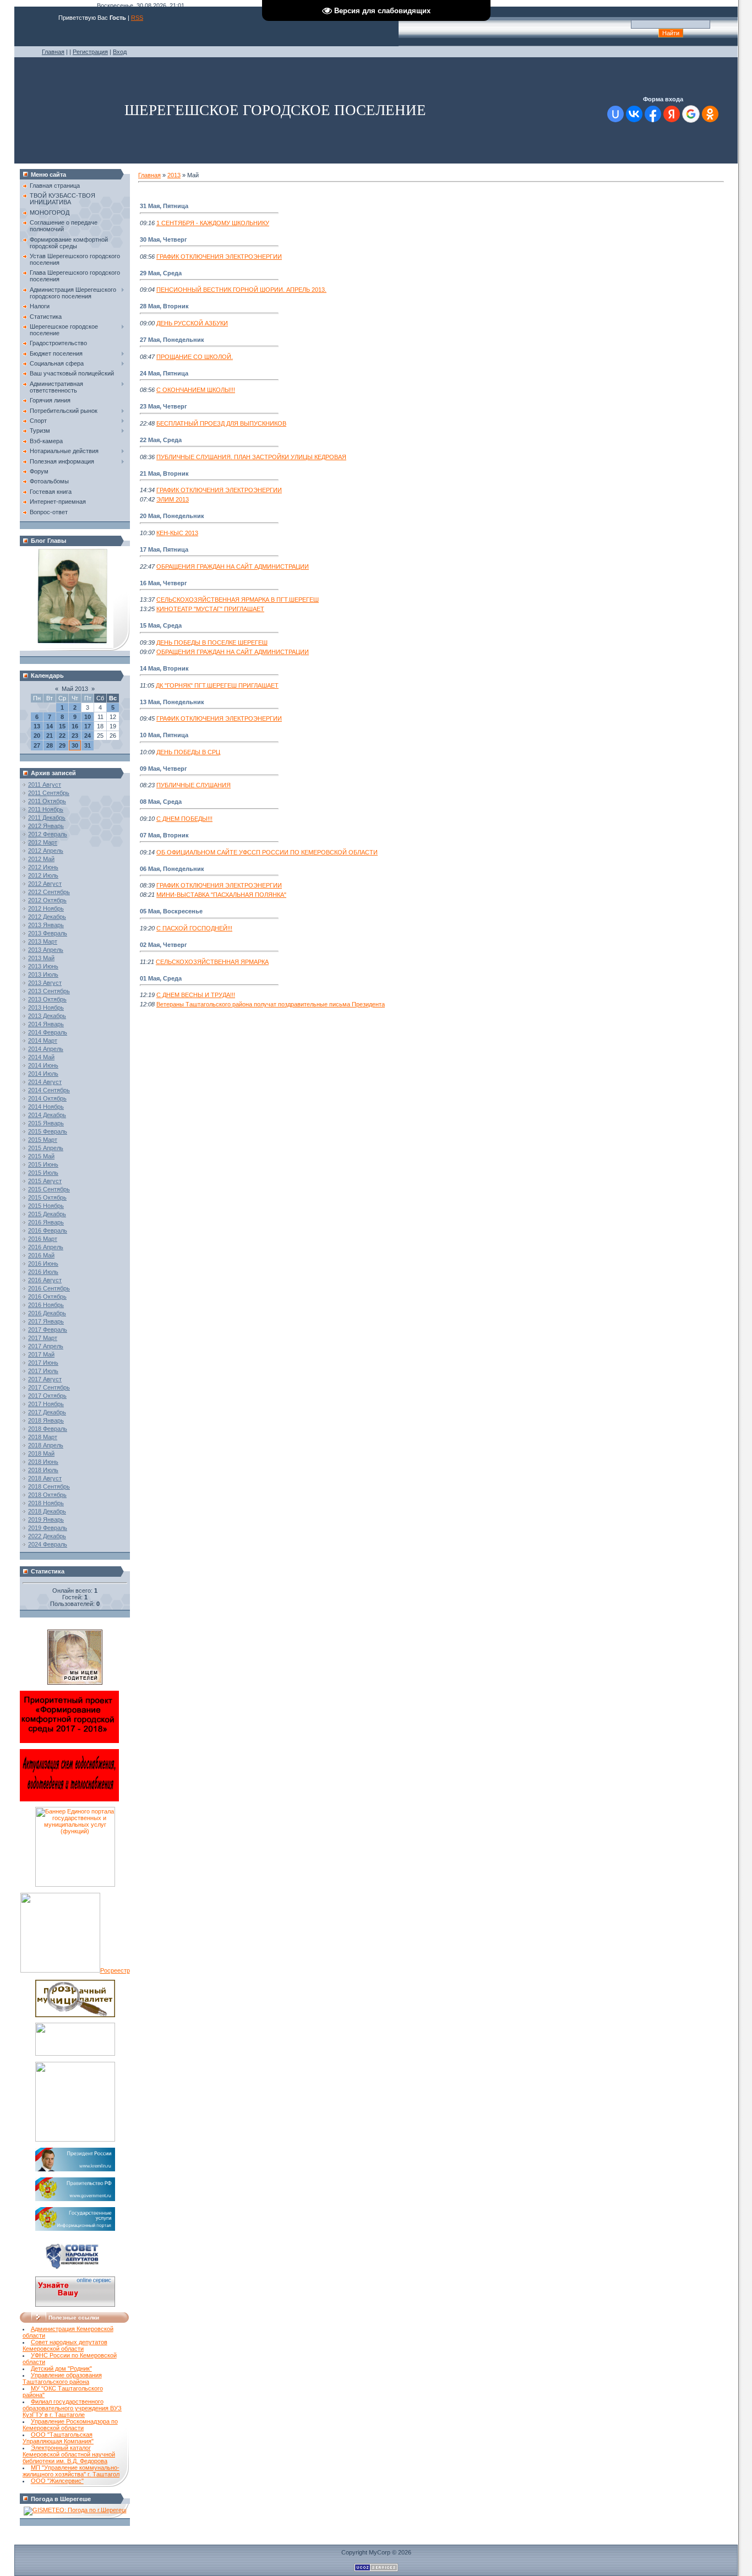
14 (50, 726)
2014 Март (43, 1041)
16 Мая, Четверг (164, 583)
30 (75, 745)
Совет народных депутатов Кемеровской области (65, 2345)
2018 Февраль (48, 1429)
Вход (120, 52)
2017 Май (41, 1354)
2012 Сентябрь (49, 892)
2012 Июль (43, 875)
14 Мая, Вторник (164, 668)
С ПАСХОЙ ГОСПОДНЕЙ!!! (194, 928)
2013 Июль (43, 974)
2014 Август (45, 1082)
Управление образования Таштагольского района (62, 2378)
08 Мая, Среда (161, 802)
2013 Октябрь (47, 999)
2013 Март (43, 941)
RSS (137, 18)
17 (88, 726)
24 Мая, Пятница (164, 373)
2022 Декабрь (47, 1536)
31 (88, 745)
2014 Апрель (46, 1049)
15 (62, 726)
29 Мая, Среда (161, 273)
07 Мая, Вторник (164, 835)
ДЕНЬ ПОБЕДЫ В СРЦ (188, 752)
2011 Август (45, 785)
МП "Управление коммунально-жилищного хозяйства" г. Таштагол (71, 2471)
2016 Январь (46, 1222)
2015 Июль (43, 1173)
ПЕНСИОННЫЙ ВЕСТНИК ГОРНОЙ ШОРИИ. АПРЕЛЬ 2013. (241, 290)
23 (75, 736)
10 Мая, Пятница (164, 735)
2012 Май (41, 859)
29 (62, 745)
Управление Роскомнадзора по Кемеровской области (70, 2425)
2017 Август (45, 1379)
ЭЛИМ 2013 (173, 499)
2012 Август (45, 884)
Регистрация (90, 52)
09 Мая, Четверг (164, 769)
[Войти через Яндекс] (672, 114)
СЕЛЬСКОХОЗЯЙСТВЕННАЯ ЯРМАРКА (212, 962)
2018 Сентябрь (49, 1486)
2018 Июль (43, 1470)
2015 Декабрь (47, 1214)
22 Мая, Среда (161, 440)
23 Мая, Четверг (164, 406)
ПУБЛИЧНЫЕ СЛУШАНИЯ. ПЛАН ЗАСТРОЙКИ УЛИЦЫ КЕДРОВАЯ (251, 457)
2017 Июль (43, 1371)
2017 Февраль (48, 1330)
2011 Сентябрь (49, 793)
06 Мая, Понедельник (172, 869)
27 (37, 745)
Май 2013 (75, 689)
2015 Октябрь (47, 1197)
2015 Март (43, 1140)
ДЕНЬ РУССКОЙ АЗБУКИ (192, 323)
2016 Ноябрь (46, 1305)
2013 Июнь (43, 966)
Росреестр (115, 1970)
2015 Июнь (43, 1164)
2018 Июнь (43, 1462)
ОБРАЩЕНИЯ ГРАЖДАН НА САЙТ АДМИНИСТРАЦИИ (233, 567)
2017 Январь (46, 1321)
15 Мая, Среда (161, 625)
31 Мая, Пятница (164, 206)
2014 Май (41, 1057)
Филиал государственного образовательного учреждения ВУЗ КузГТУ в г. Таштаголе (72, 2408)
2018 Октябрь (47, 1495)
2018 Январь (46, 1420)
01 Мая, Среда (161, 978)
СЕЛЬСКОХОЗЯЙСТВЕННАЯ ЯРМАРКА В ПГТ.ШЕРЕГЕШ (238, 600)
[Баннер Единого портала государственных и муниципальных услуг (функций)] (75, 1885)
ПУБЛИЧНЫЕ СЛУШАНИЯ (194, 785)
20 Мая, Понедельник (172, 516)
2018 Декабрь (47, 1511)
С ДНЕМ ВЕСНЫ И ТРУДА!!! (196, 995)
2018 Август (45, 1478)
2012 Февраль (48, 834)
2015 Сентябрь (49, 1189)
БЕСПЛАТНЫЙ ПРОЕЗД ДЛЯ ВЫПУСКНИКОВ (221, 423)
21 (50, 736)
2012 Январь (46, 826)
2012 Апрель (46, 851)
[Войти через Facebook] (653, 114)
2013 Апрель (46, 950)
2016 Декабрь (47, 1313)
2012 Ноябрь (46, 908)
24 (88, 736)
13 (37, 726)
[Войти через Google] (691, 114)
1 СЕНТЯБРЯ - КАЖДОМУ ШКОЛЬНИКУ (213, 223)
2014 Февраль (48, 1032)
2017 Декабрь (47, 1412)
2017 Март (43, 1338)
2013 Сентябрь (49, 991)
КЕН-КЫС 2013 (177, 533)
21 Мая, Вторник (164, 473)
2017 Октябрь (47, 1396)
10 (88, 717)
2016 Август (45, 1280)
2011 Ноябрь (46, 809)
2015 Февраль (48, 1131)
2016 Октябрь (47, 1297)
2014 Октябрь (47, 1098)
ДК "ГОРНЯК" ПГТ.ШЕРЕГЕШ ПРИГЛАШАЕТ (217, 685)
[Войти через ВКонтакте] (634, 114)
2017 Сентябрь (49, 1387)
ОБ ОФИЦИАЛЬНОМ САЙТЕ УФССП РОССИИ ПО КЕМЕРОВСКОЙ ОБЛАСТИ (267, 852)
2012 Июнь (43, 867)
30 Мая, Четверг (164, 239)
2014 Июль (43, 1074)
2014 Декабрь (47, 1115)
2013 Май (41, 958)
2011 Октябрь (47, 801)
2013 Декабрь (47, 1016)
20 (37, 736)
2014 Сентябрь (49, 1090)
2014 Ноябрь (46, 1107)
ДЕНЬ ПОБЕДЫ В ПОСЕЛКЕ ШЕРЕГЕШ (212, 642)
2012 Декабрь (47, 917)
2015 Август (45, 1181)
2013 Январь (46, 925)
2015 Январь (46, 1123)
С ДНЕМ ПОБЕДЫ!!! (184, 819)
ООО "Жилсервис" (57, 2481)
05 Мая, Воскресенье (171, 911)
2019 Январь (46, 1520)
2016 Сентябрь (49, 1288)
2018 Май (41, 1453)
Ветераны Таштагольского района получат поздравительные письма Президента (271, 1004)
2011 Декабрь (47, 818)
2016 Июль (43, 1272)
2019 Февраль (48, 1528)
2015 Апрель (46, 1148)
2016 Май (41, 1255)
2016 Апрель (46, 1247)
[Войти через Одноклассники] (710, 114)
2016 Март (43, 1239)
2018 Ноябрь (46, 1503)
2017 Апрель (46, 1346)
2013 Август (45, 983)
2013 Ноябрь (46, 1007)
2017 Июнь (43, 1363)
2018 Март (43, 1437)
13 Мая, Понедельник (172, 702)
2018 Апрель (46, 1445)
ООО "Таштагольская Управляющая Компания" (58, 2438)
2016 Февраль (48, 1230)
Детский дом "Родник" (61, 2368)
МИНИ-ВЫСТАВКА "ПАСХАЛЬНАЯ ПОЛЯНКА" (221, 895)
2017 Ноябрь (46, 1404)
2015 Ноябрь (46, 1206)
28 (50, 745)
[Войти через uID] (615, 114)
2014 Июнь (43, 1065)
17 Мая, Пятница (164, 549)
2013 (174, 175)
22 (62, 736)
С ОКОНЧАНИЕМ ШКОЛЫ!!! (196, 390)
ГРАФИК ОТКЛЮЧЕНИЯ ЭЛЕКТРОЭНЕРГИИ (219, 257)
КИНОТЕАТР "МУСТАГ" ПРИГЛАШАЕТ (210, 609)
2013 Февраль (48, 933)
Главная (53, 52)
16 (75, 726)
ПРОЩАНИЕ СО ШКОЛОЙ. (195, 357)
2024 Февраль (48, 1544)
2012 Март (43, 842)
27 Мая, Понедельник (172, 340)
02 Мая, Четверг (164, 945)
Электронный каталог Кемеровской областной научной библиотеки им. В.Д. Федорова (69, 2454)
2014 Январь (46, 1024)
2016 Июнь (43, 1264)
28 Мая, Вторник (164, 306)
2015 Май (41, 1156)
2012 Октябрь (47, 900)
